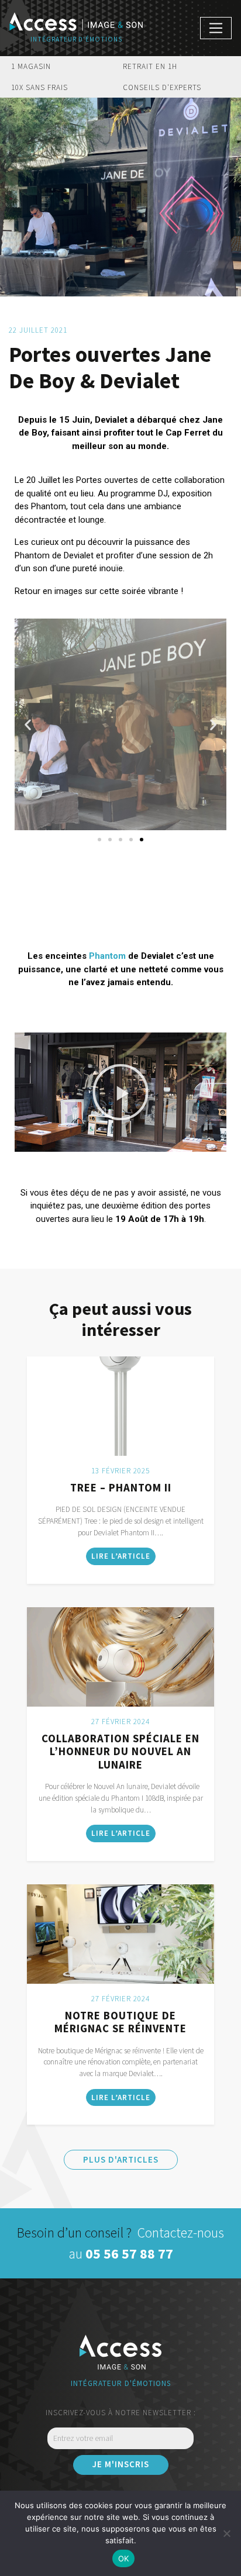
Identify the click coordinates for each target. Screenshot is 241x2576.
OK (124, 2558)
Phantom (107, 956)
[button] (28, 725)
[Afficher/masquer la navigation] (216, 28)
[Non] (226, 2533)
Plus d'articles (121, 2159)
